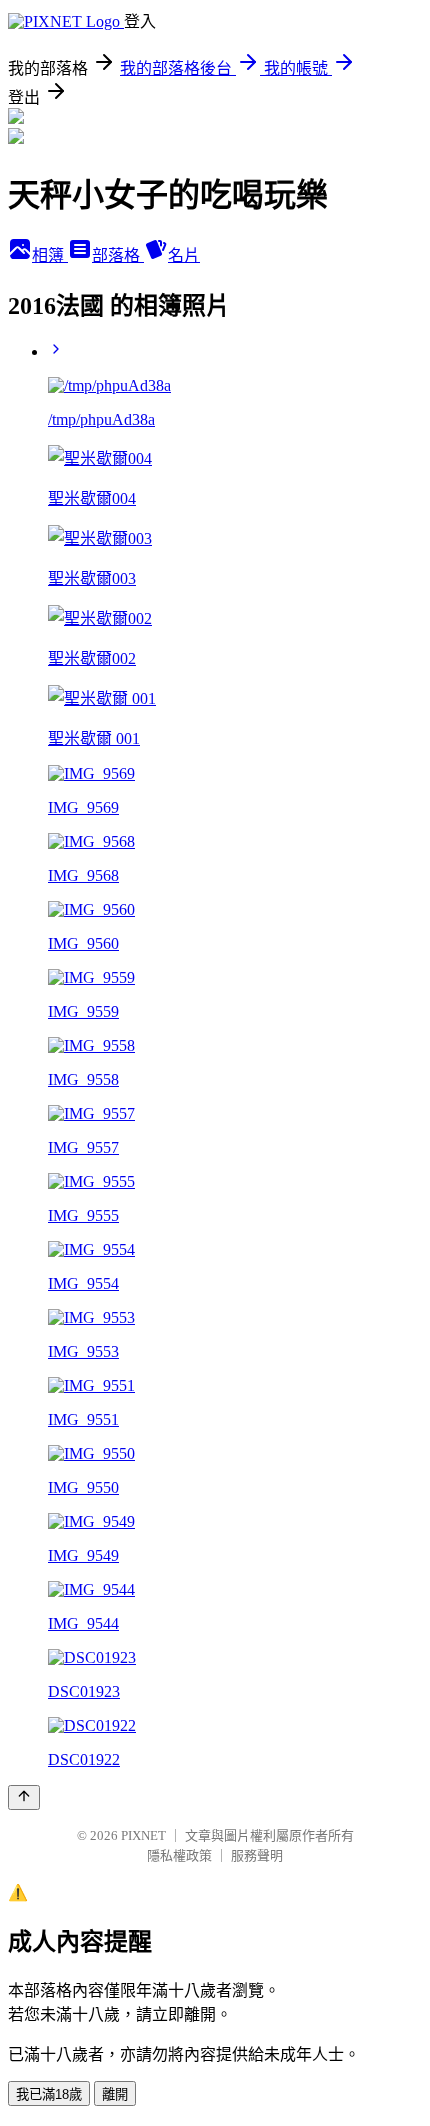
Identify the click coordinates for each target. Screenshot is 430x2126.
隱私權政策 (179, 1855)
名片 (184, 255)
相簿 (50, 255)
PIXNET (143, 1835)
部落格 (118, 255)
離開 (115, 2094)
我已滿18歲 (49, 2094)
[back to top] (24, 1797)
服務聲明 (257, 1855)
